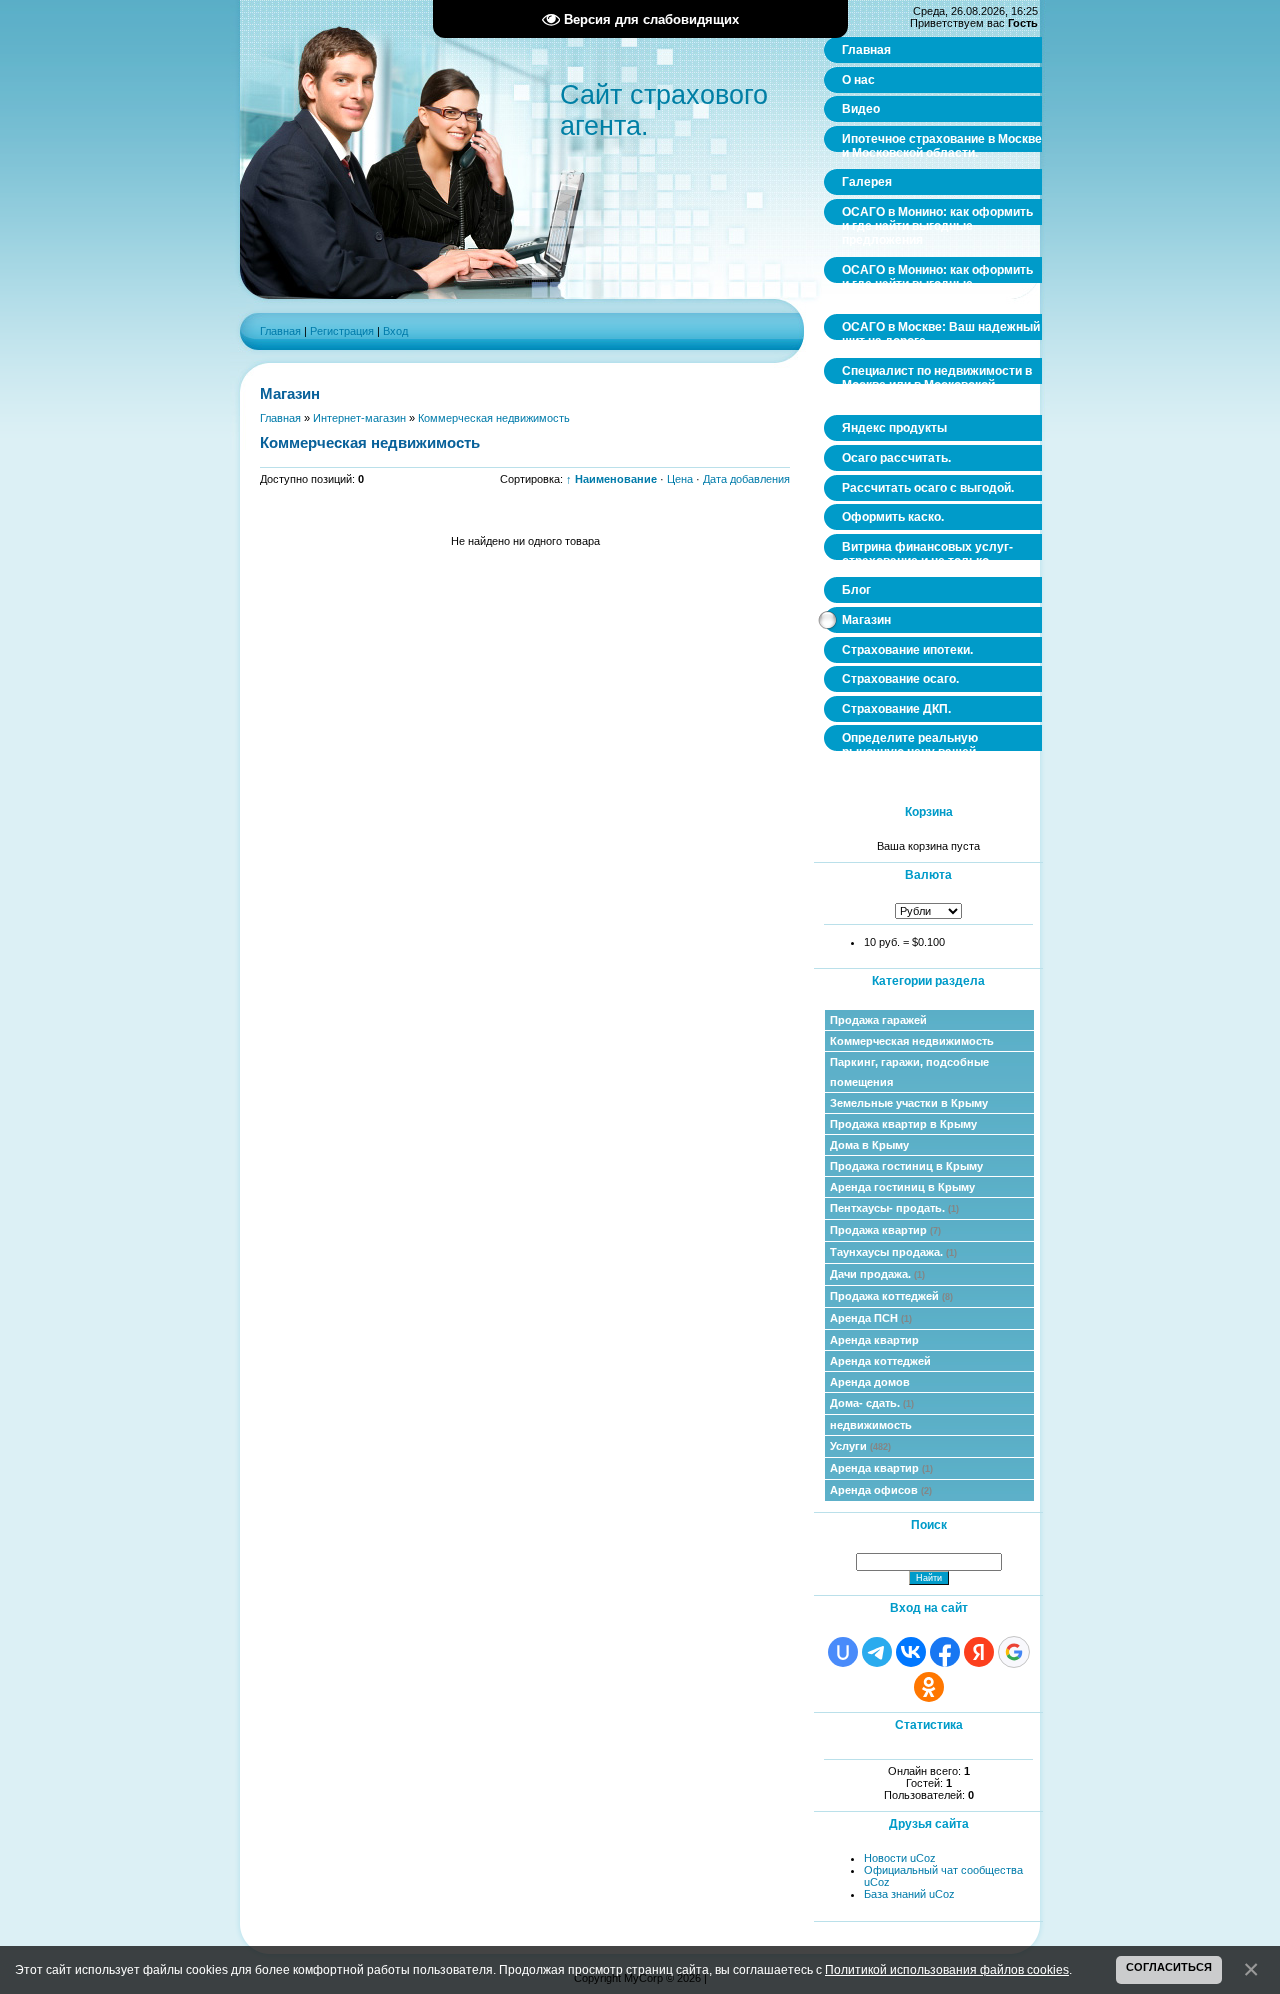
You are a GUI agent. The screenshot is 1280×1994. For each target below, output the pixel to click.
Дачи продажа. (877, 1274)
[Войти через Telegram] (877, 1652)
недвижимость (871, 1425)
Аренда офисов (881, 1490)
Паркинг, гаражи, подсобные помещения (909, 1072)
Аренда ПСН (871, 1318)
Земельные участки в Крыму (909, 1103)
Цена (680, 479)
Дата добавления (746, 479)
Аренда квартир (874, 1340)
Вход (395, 331)
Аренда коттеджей (880, 1361)
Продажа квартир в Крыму (903, 1124)
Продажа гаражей (878, 1020)
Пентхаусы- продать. (894, 1208)
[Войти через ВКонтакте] (911, 1652)
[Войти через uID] (843, 1652)
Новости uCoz (900, 1858)
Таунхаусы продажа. (893, 1252)
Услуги (860, 1446)
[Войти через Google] (1014, 1652)
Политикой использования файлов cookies (947, 1969)
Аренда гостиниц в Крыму (902, 1187)
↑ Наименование (611, 479)
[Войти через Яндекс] (979, 1652)
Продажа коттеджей (891, 1296)
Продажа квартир (885, 1230)
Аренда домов (870, 1382)
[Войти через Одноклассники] (929, 1687)
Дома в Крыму (869, 1145)
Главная (280, 331)
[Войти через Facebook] (945, 1652)
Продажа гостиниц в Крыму (906, 1166)
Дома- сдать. (872, 1403)
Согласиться (1169, 1967)
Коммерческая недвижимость (912, 1041)
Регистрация (342, 331)
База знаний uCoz (909, 1894)
